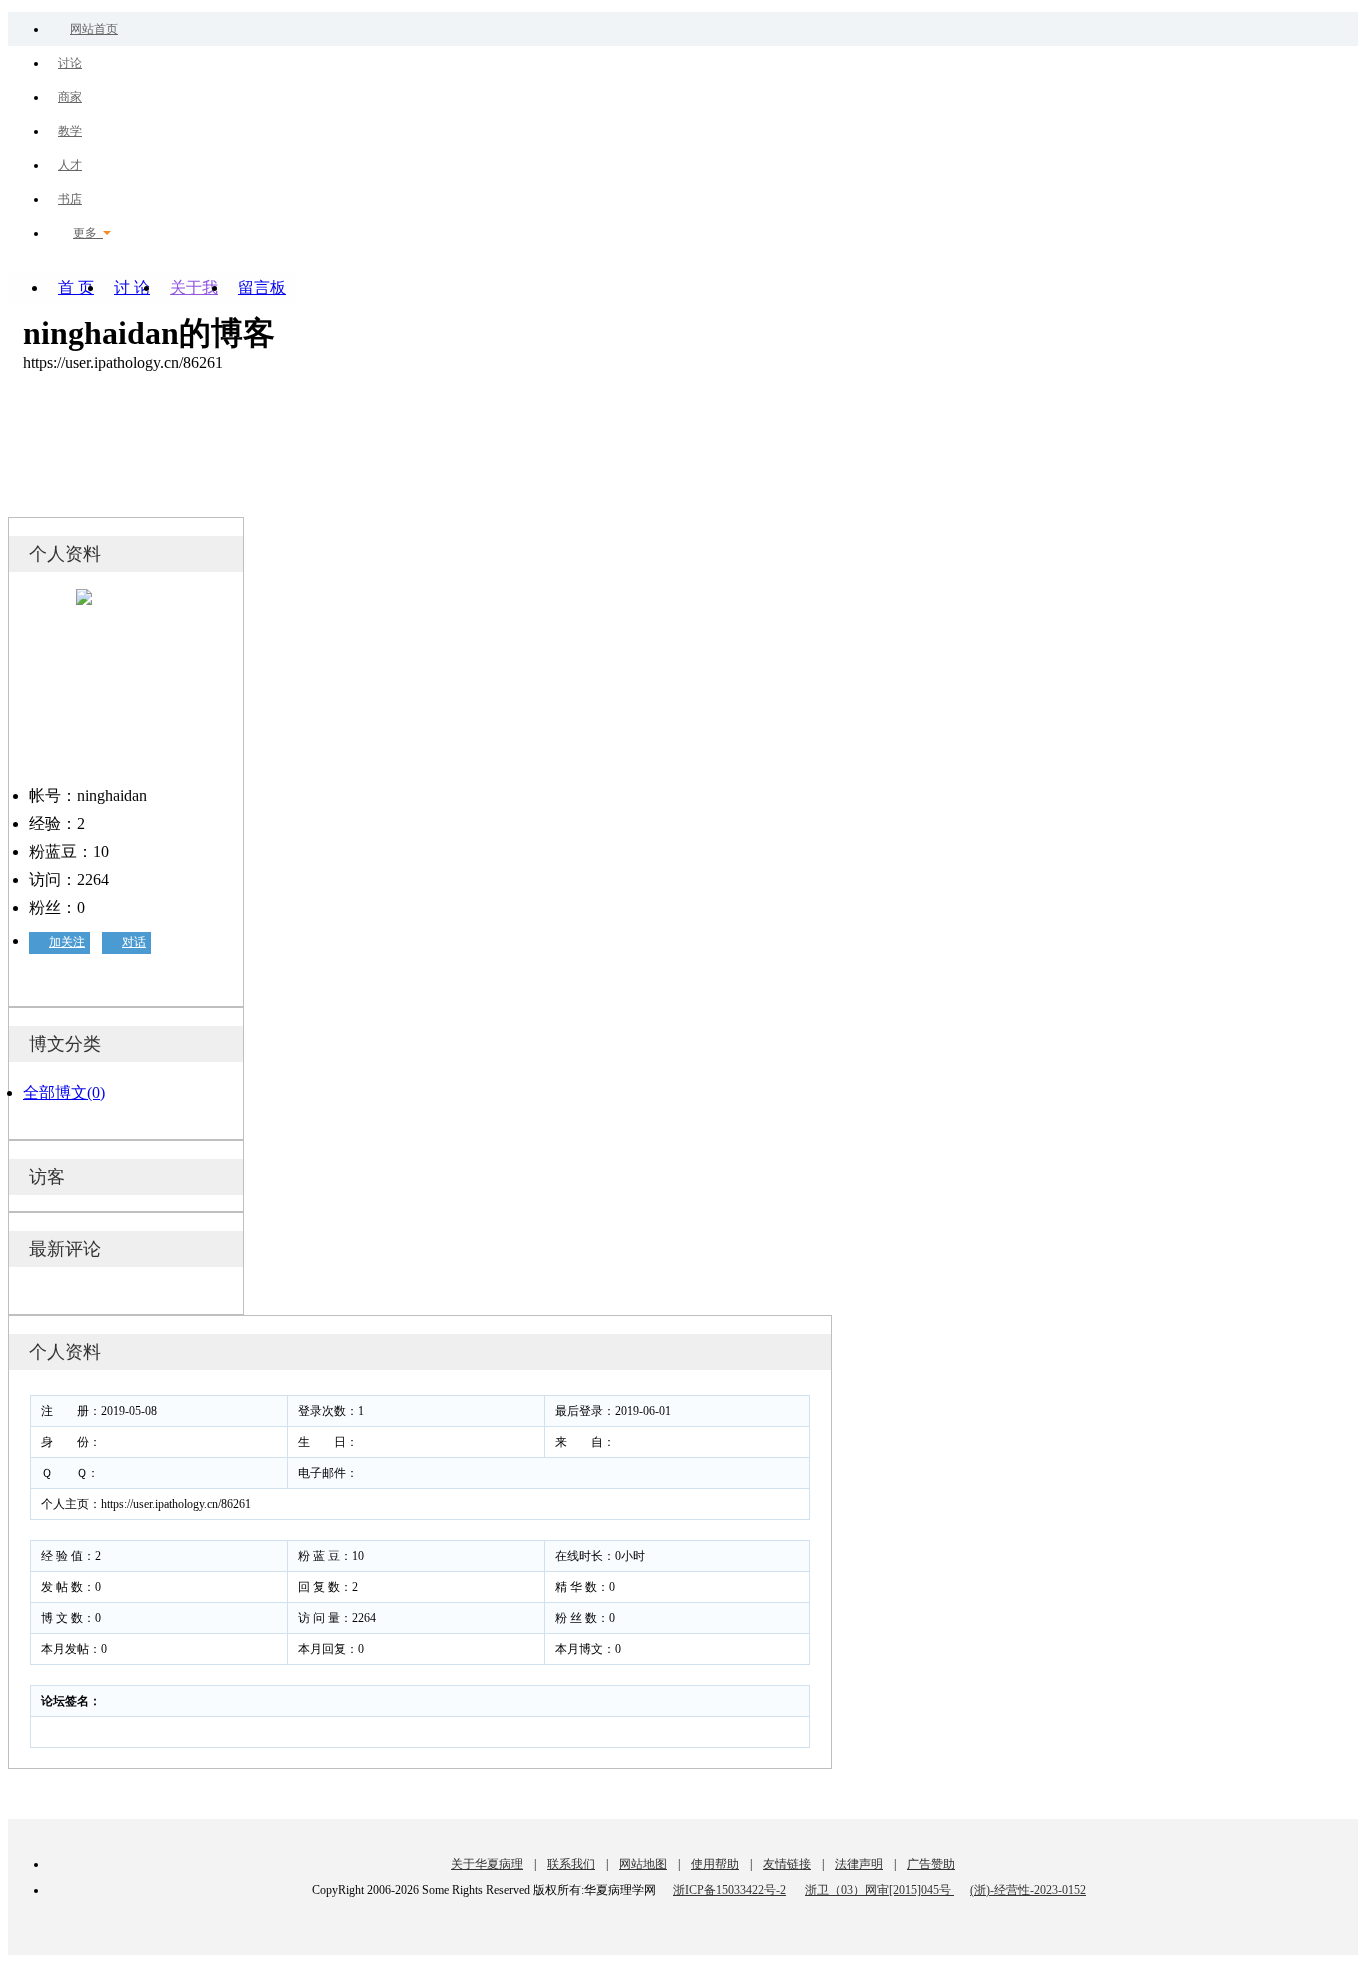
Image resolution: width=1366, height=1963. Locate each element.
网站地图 (643, 1864)
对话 (134, 942)
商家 (70, 97)
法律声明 (859, 1864)
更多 (88, 233)
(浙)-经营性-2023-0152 (1028, 1890)
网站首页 (94, 29)
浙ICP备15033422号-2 (729, 1890)
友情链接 (787, 1864)
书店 (70, 199)
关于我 (194, 287)
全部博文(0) (64, 1092)
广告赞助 (931, 1864)
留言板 (262, 287)
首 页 (76, 287)
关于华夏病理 (487, 1864)
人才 (70, 165)
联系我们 (571, 1864)
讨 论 (132, 287)
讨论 (70, 63)
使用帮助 (715, 1864)
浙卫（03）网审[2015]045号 (879, 1890)
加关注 (67, 942)
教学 (70, 131)
